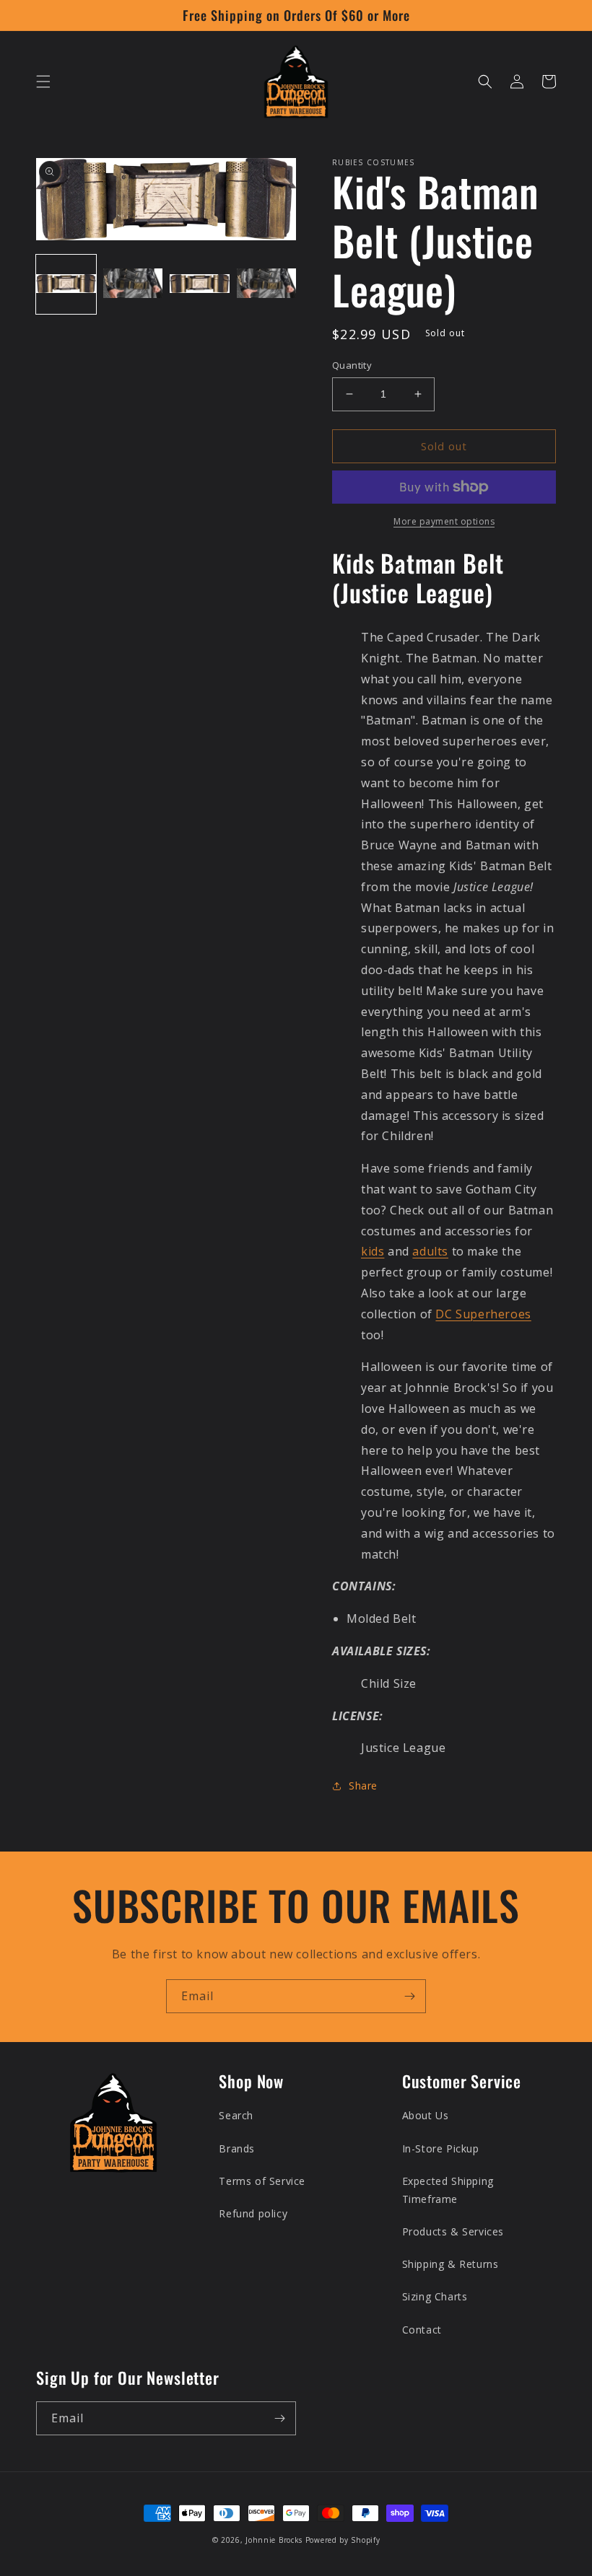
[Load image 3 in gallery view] (200, 285)
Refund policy (253, 2213)
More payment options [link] (444, 521)
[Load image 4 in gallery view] (267, 285)
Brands (237, 2148)
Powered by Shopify (343, 2540)
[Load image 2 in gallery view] (133, 285)
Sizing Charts (435, 2296)
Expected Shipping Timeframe (448, 2190)
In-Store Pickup (441, 2148)
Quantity (352, 365)
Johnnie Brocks (274, 2540)
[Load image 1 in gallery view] (66, 285)
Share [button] (363, 1786)
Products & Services (453, 2231)
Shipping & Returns (450, 2264)
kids (373, 1251)
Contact (422, 2330)
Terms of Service (262, 2181)
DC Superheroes (483, 1314)
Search (236, 2115)
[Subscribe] (409, 1996)
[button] (43, 82)
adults (430, 1251)
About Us (426, 2115)
